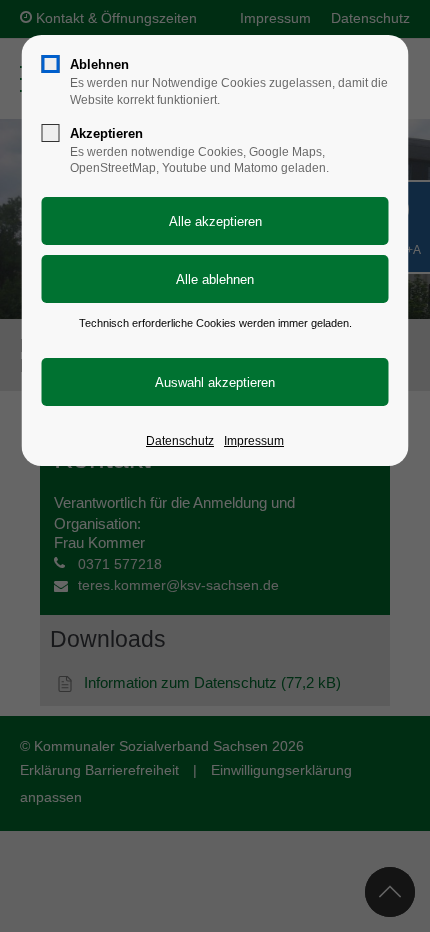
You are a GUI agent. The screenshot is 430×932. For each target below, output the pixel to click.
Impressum (254, 441)
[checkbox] (51, 64)
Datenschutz (180, 441)
